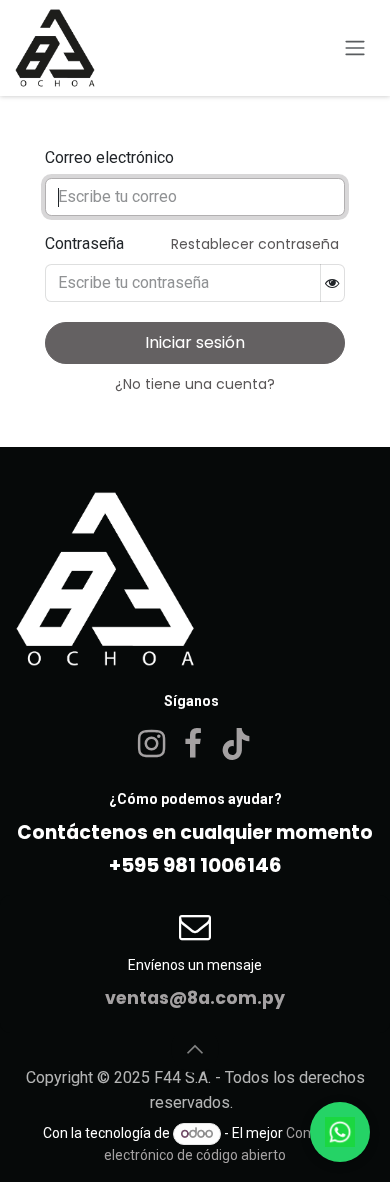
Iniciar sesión (195, 342)
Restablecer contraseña (255, 244)
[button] (195, 1049)
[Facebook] (193, 744)
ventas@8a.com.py (195, 998)
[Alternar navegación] (355, 48)
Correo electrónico (109, 157)
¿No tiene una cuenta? (195, 384)
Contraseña (84, 243)
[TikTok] (236, 744)
